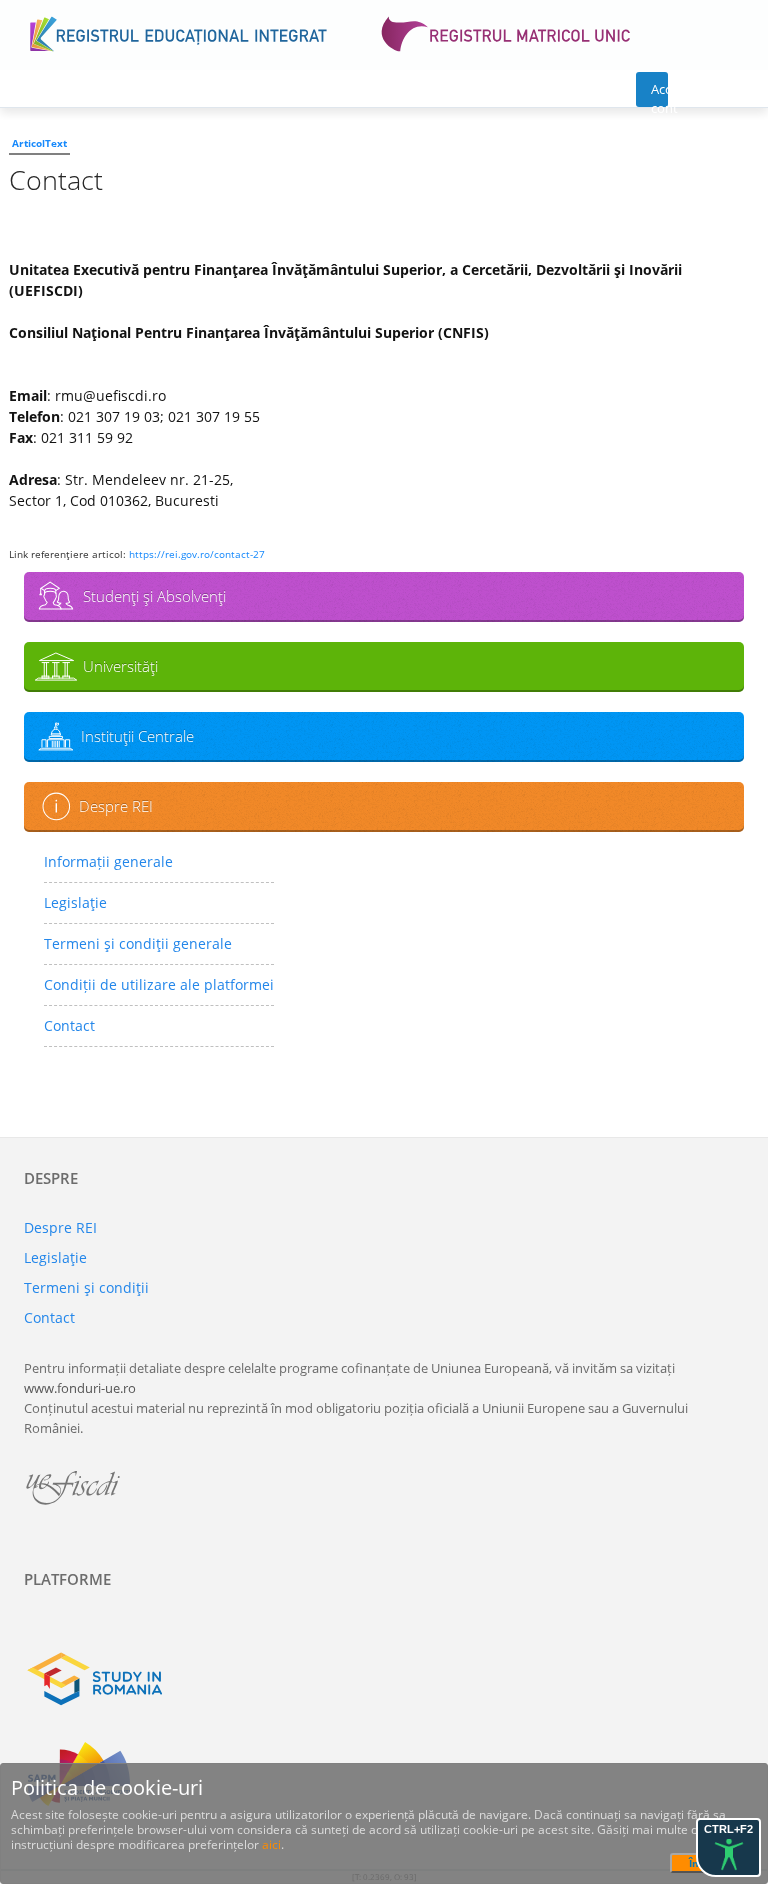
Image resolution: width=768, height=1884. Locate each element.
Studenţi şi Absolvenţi (154, 596)
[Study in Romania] (384, 1679)
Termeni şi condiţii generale (138, 943)
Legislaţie (75, 902)
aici (271, 1844)
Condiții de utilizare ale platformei (159, 984)
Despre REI (116, 806)
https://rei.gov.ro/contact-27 (197, 554)
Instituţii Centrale (137, 736)
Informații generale (108, 861)
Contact (69, 1025)
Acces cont (659, 93)
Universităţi (120, 666)
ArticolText (39, 143)
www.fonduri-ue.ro (80, 1388)
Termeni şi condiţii (86, 1287)
